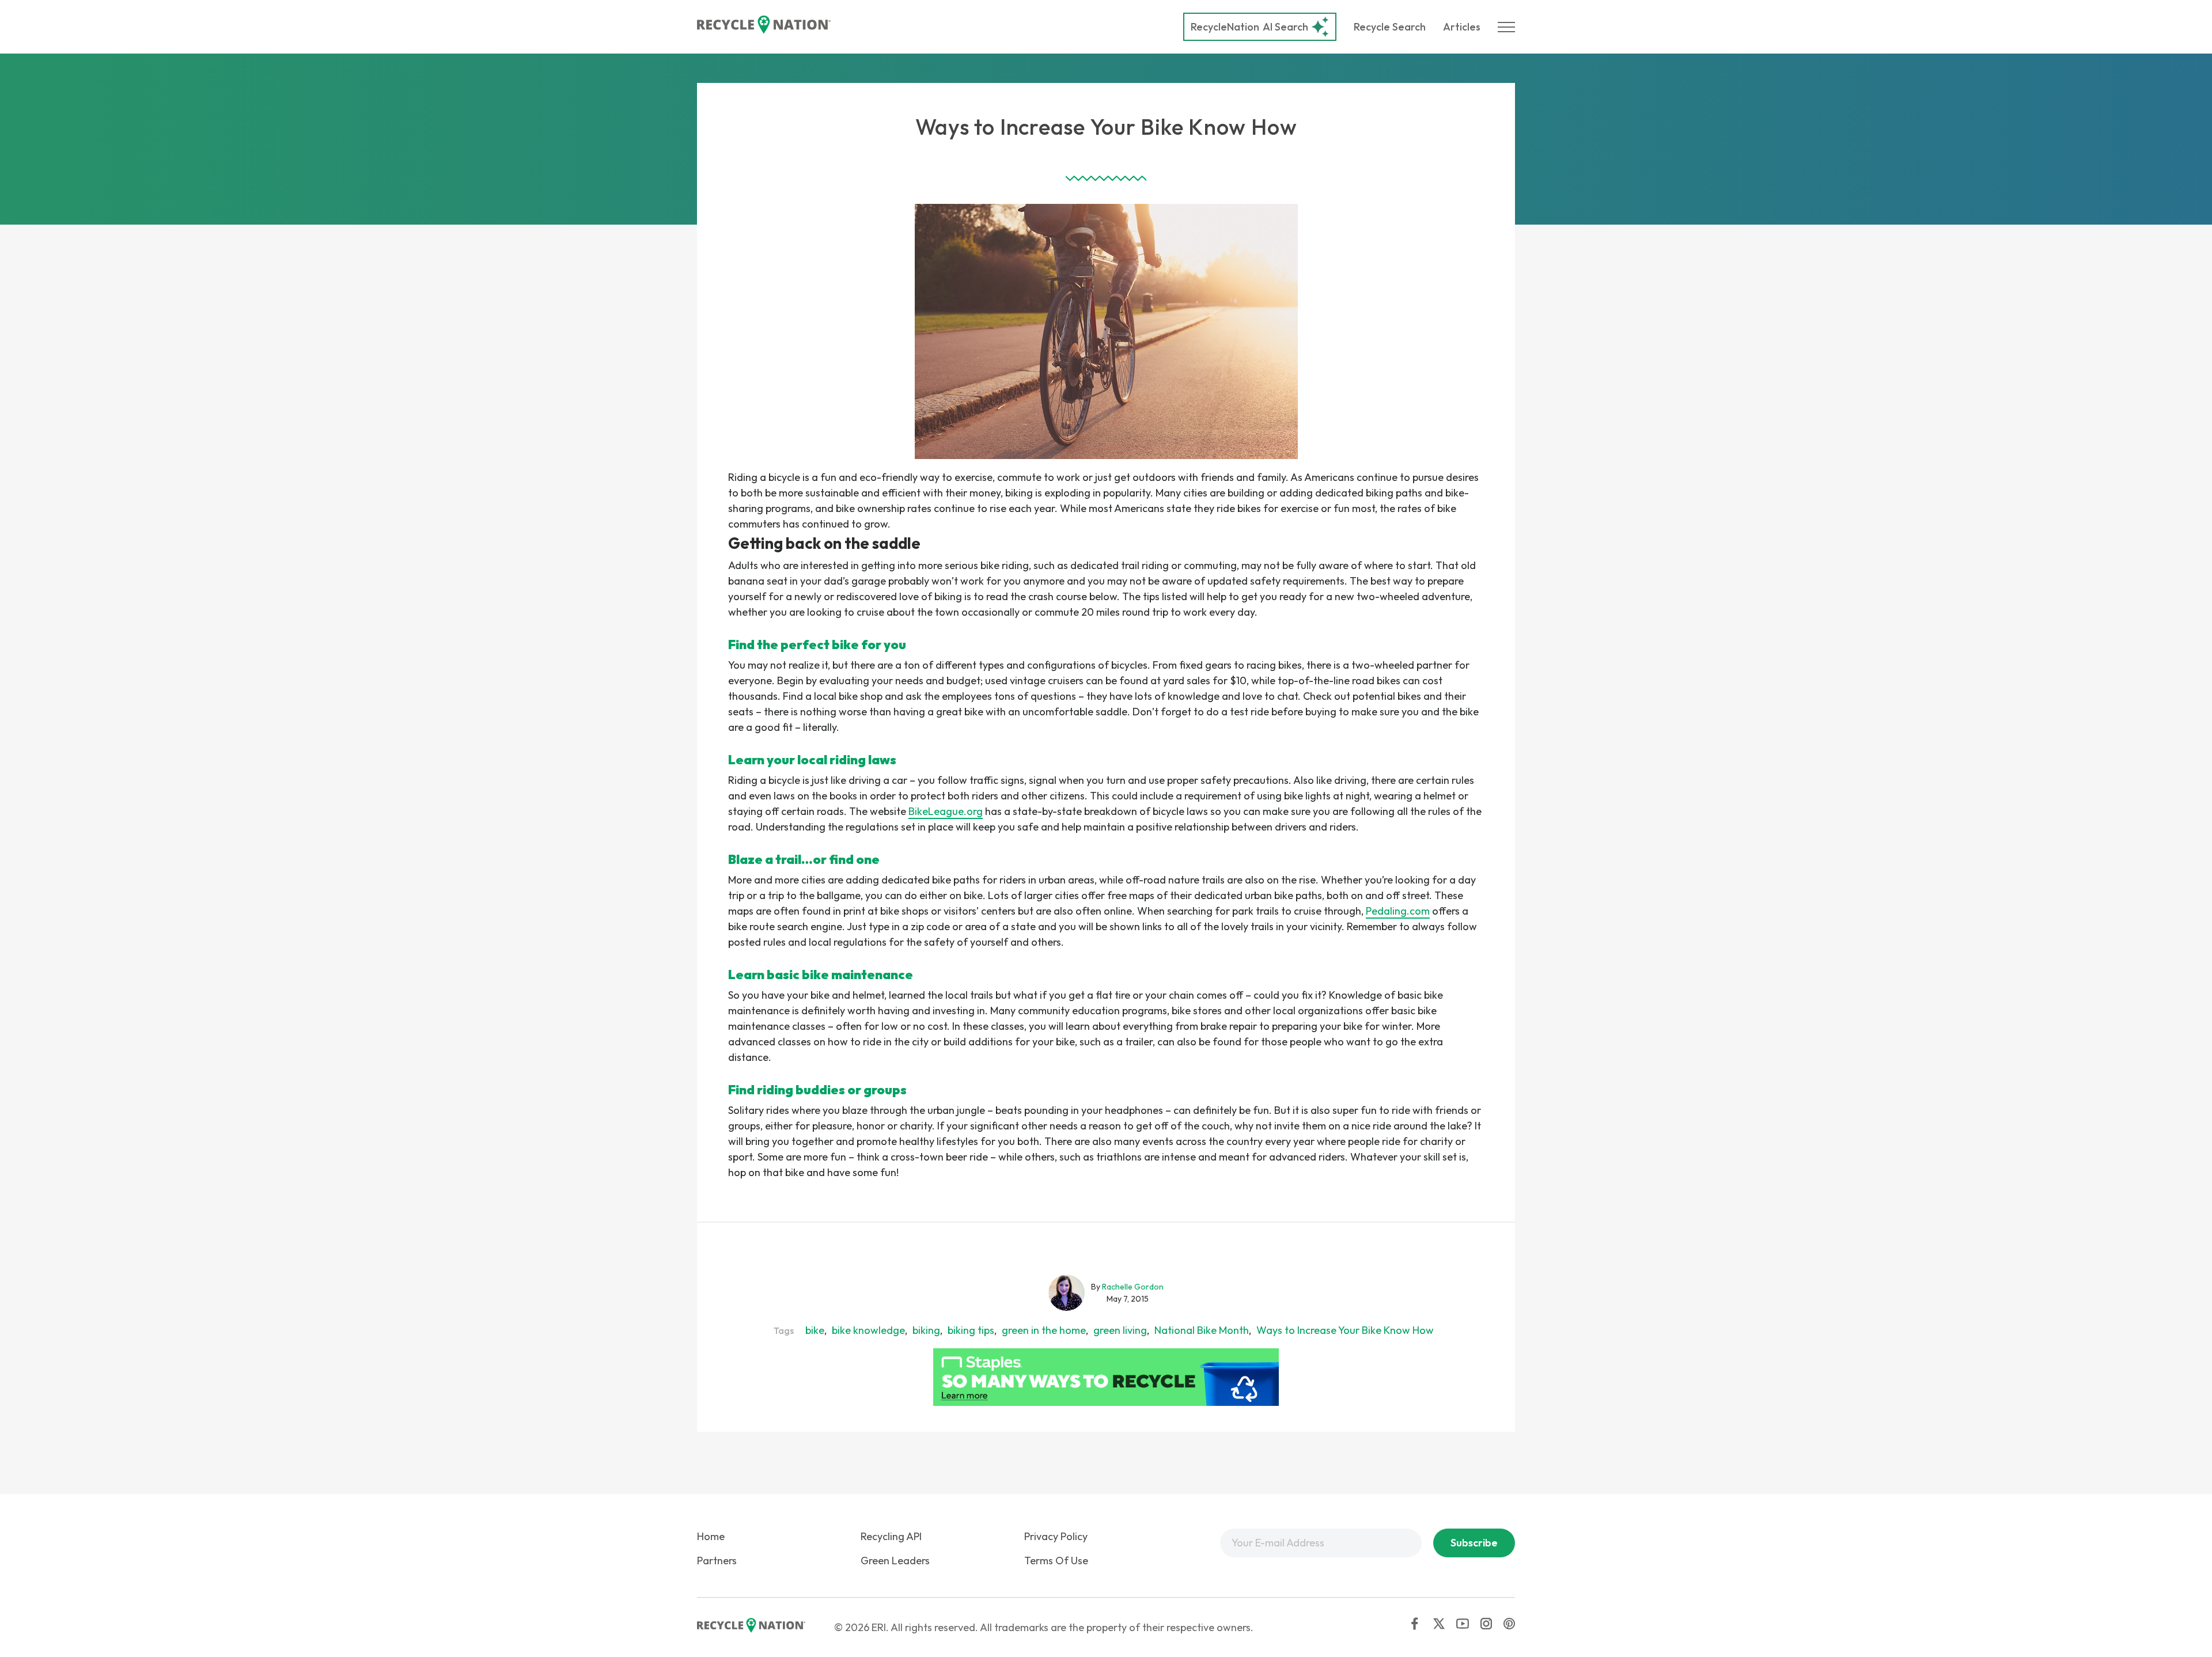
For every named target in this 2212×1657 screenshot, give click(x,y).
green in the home (1044, 1330)
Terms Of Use (1056, 1561)
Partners (717, 1561)
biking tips (971, 1330)
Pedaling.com (1398, 911)
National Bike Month (1202, 1330)
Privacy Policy (1056, 1536)
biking (926, 1330)
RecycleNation (1225, 27)
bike (815, 1330)
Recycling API (891, 1536)
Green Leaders (895, 1561)
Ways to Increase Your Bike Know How (1345, 1330)
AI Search (1249, 27)
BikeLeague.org (946, 811)
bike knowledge (868, 1330)
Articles (1462, 27)
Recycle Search (1390, 27)
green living (1120, 1330)
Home (711, 1536)
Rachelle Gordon (1133, 1287)
